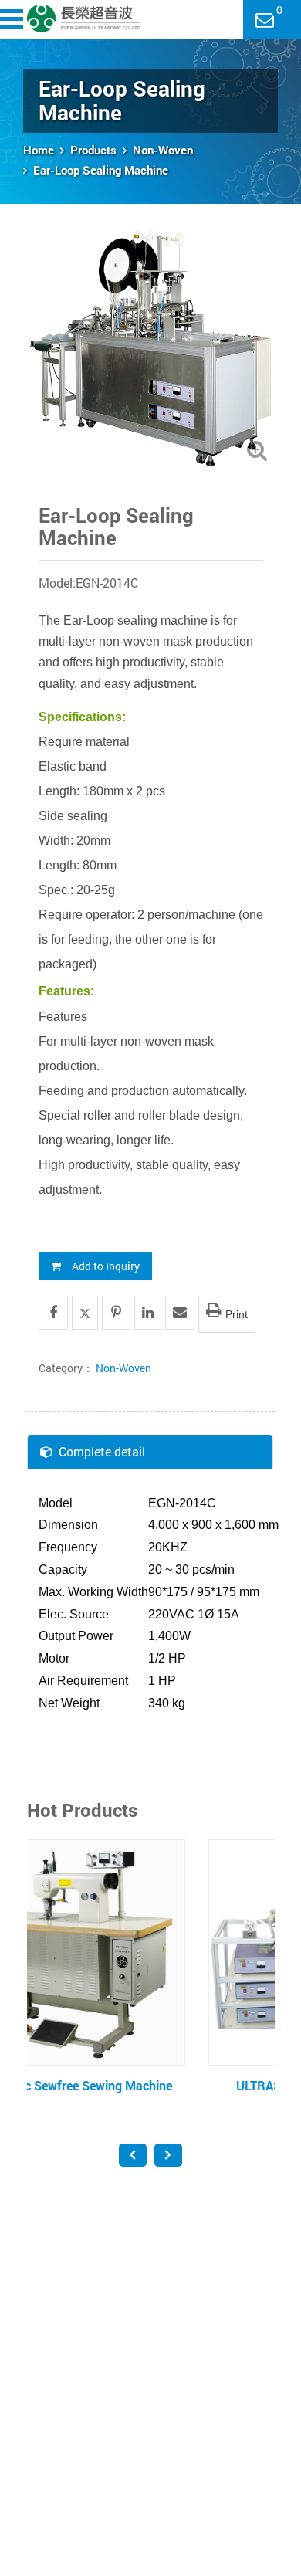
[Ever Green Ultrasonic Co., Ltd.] (84, 19)
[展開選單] (14, 19)
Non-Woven (163, 150)
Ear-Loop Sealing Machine (101, 170)
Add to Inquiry (106, 1266)
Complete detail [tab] (102, 1451)
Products (93, 150)
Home (39, 150)
